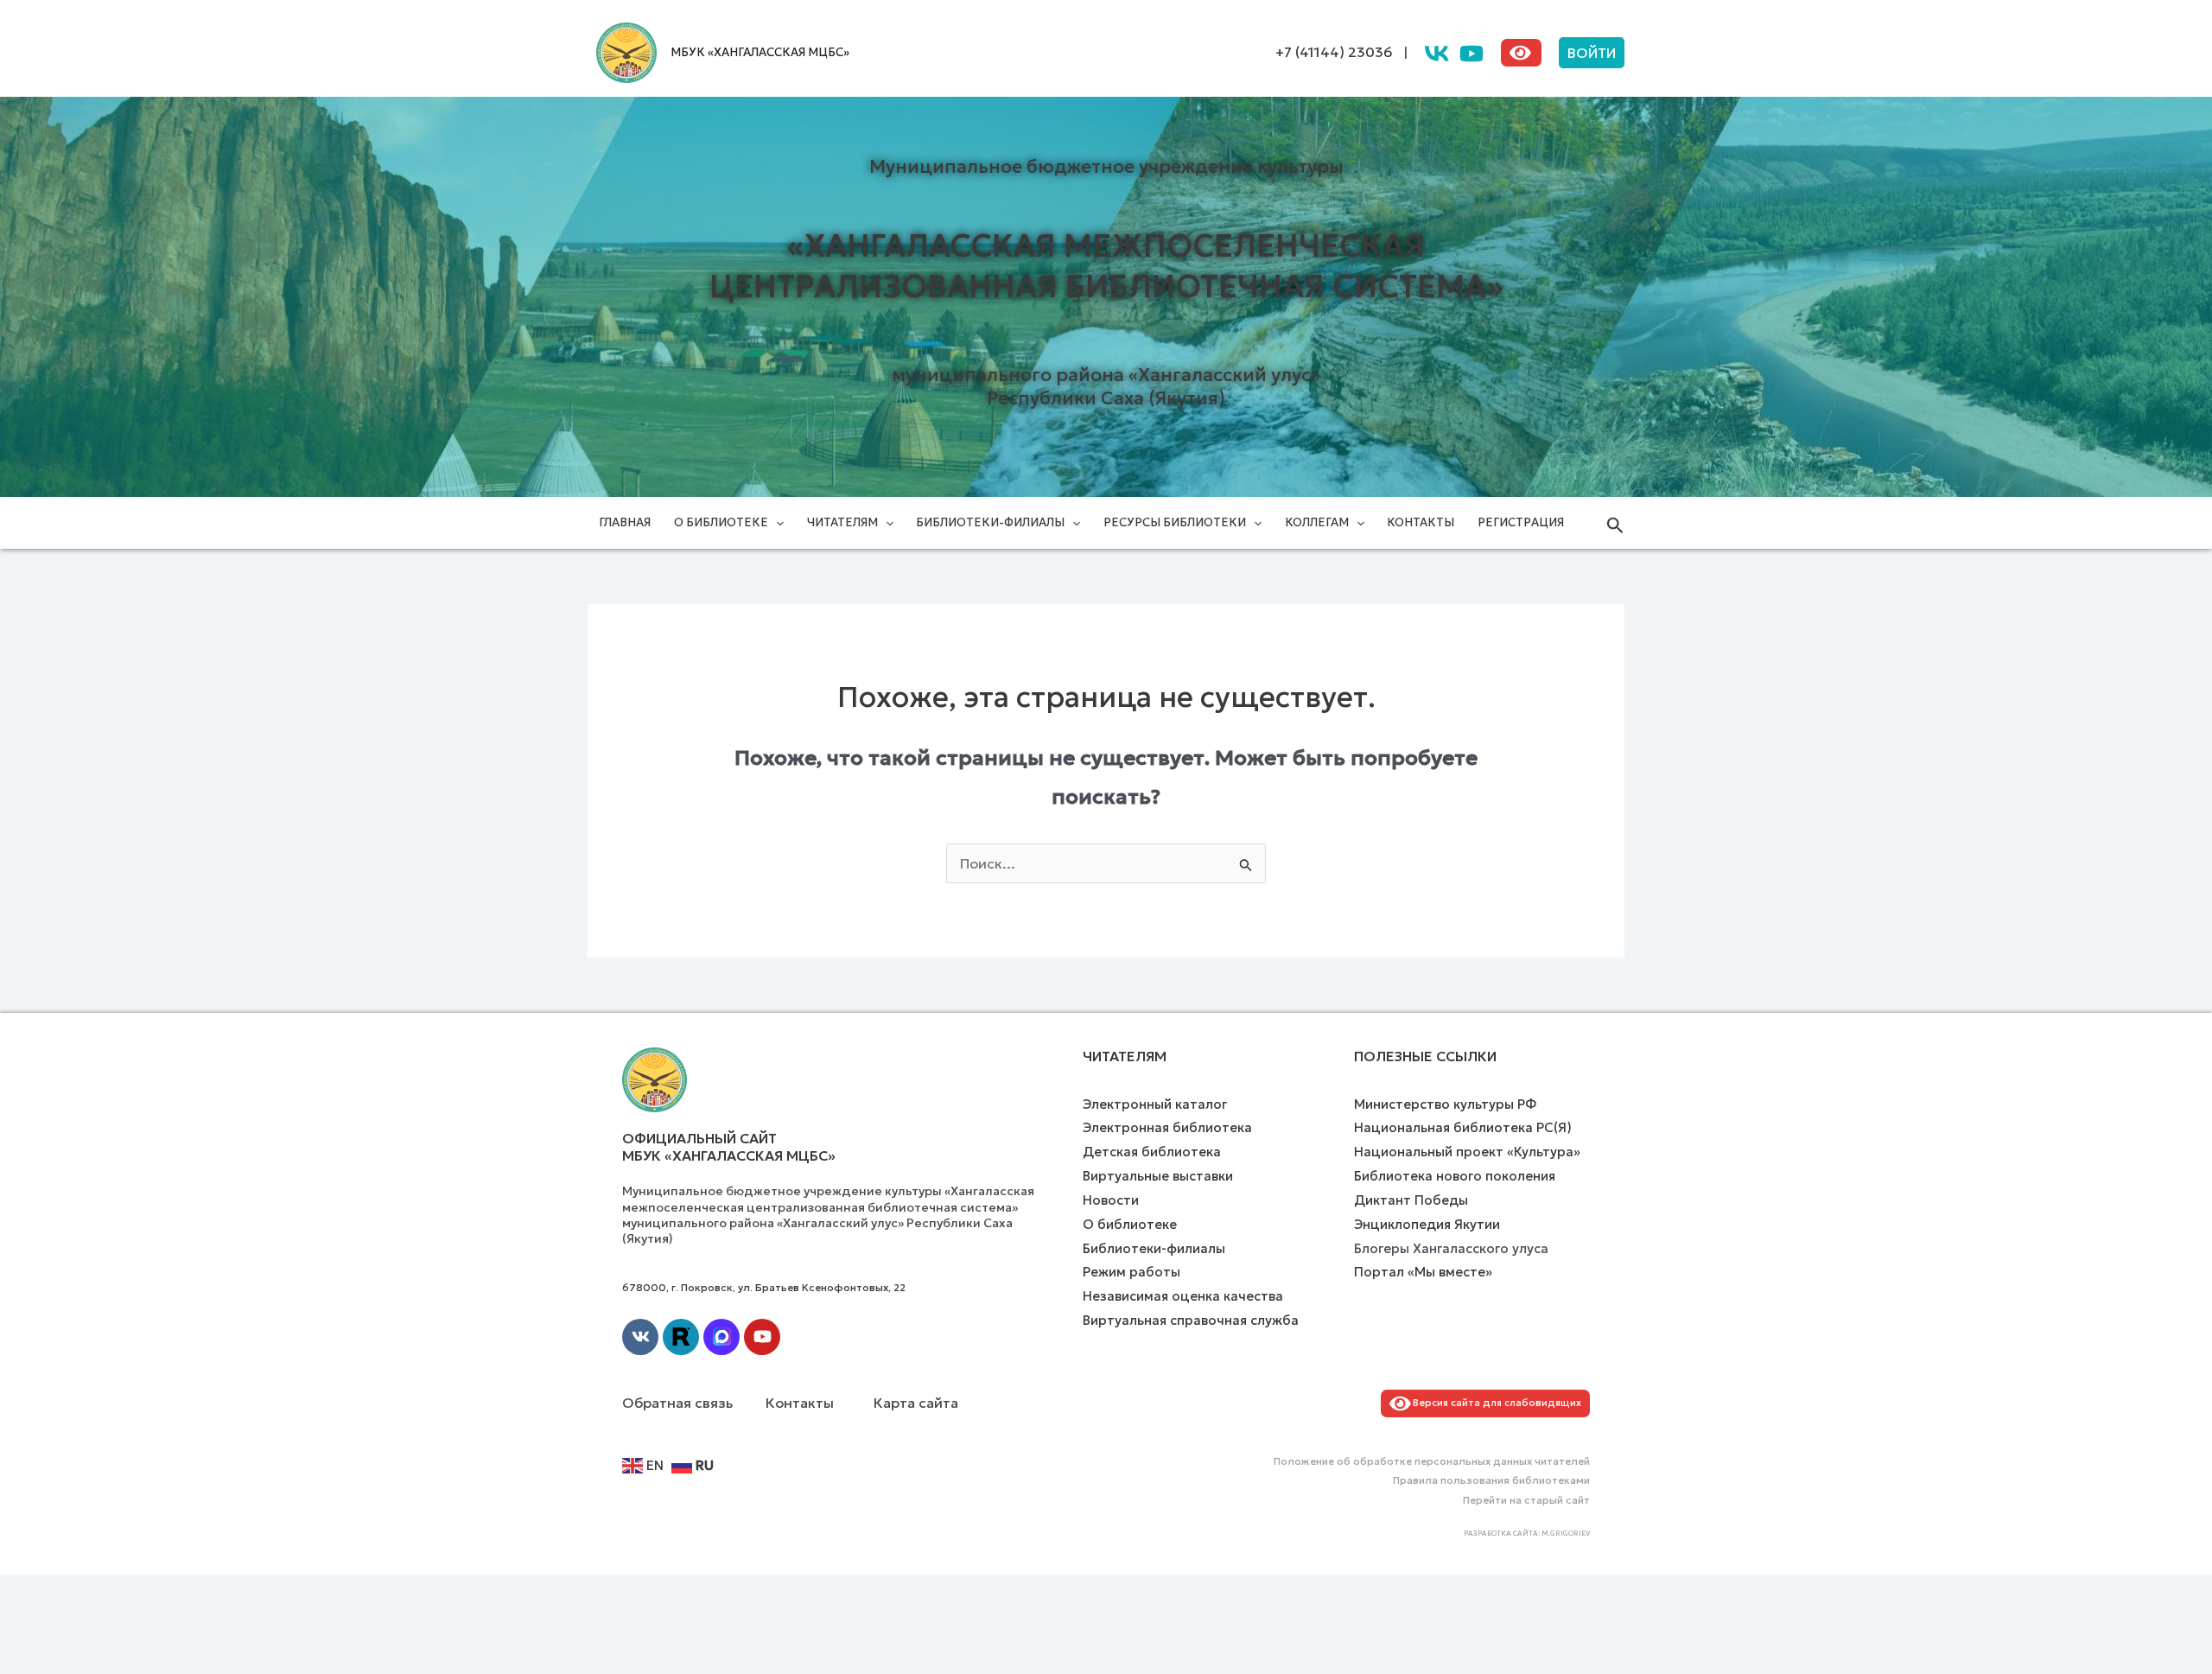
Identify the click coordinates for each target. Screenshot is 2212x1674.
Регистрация (1521, 522)
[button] (1592, 53)
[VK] (1437, 54)
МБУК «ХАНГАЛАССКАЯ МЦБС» (760, 52)
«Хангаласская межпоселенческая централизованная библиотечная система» (1106, 266)
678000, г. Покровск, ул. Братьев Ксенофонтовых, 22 (764, 1287)
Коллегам (1317, 522)
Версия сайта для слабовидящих (1494, 1403)
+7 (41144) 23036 (1334, 52)
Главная (625, 522)
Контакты (1421, 522)
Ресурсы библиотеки (1175, 522)
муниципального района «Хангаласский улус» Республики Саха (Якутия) (1106, 387)
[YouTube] (1471, 54)
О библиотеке (721, 522)
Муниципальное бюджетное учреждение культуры (1106, 167)
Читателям (842, 522)
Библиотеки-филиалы (990, 522)
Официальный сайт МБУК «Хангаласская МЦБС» (729, 1147)
